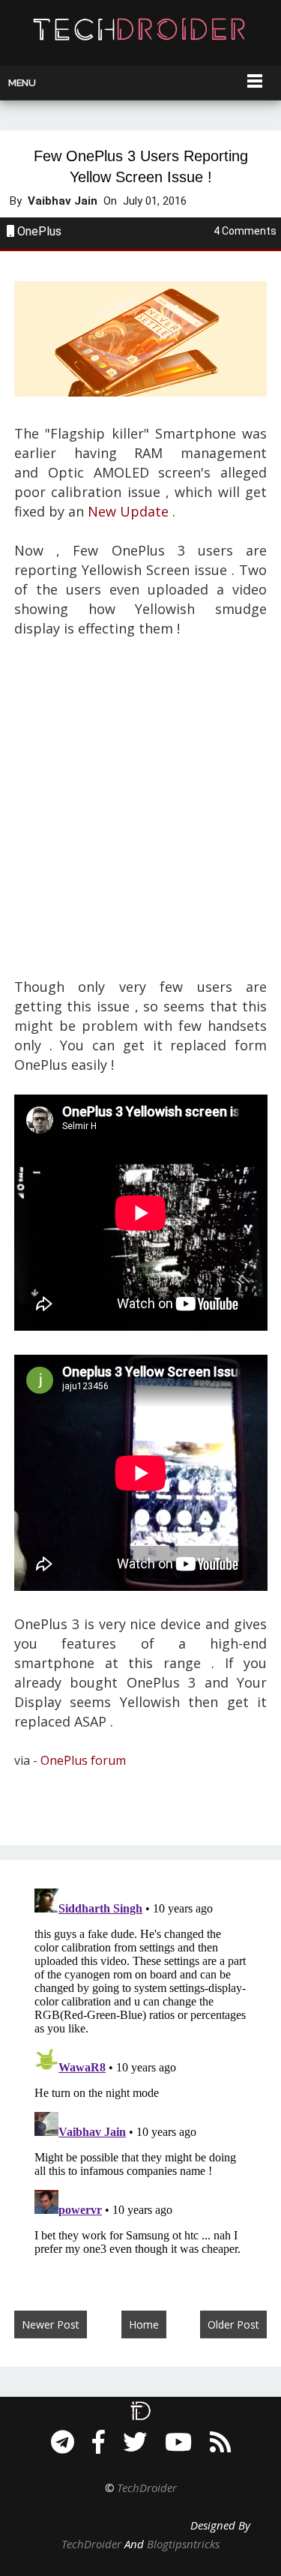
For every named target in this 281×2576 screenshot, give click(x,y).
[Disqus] (141, 2070)
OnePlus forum (83, 1760)
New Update (128, 511)
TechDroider (147, 2488)
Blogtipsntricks (183, 2544)
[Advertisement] (140, 818)
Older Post (233, 2324)
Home (144, 2324)
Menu (22, 83)
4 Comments (245, 231)
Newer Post (51, 2324)
